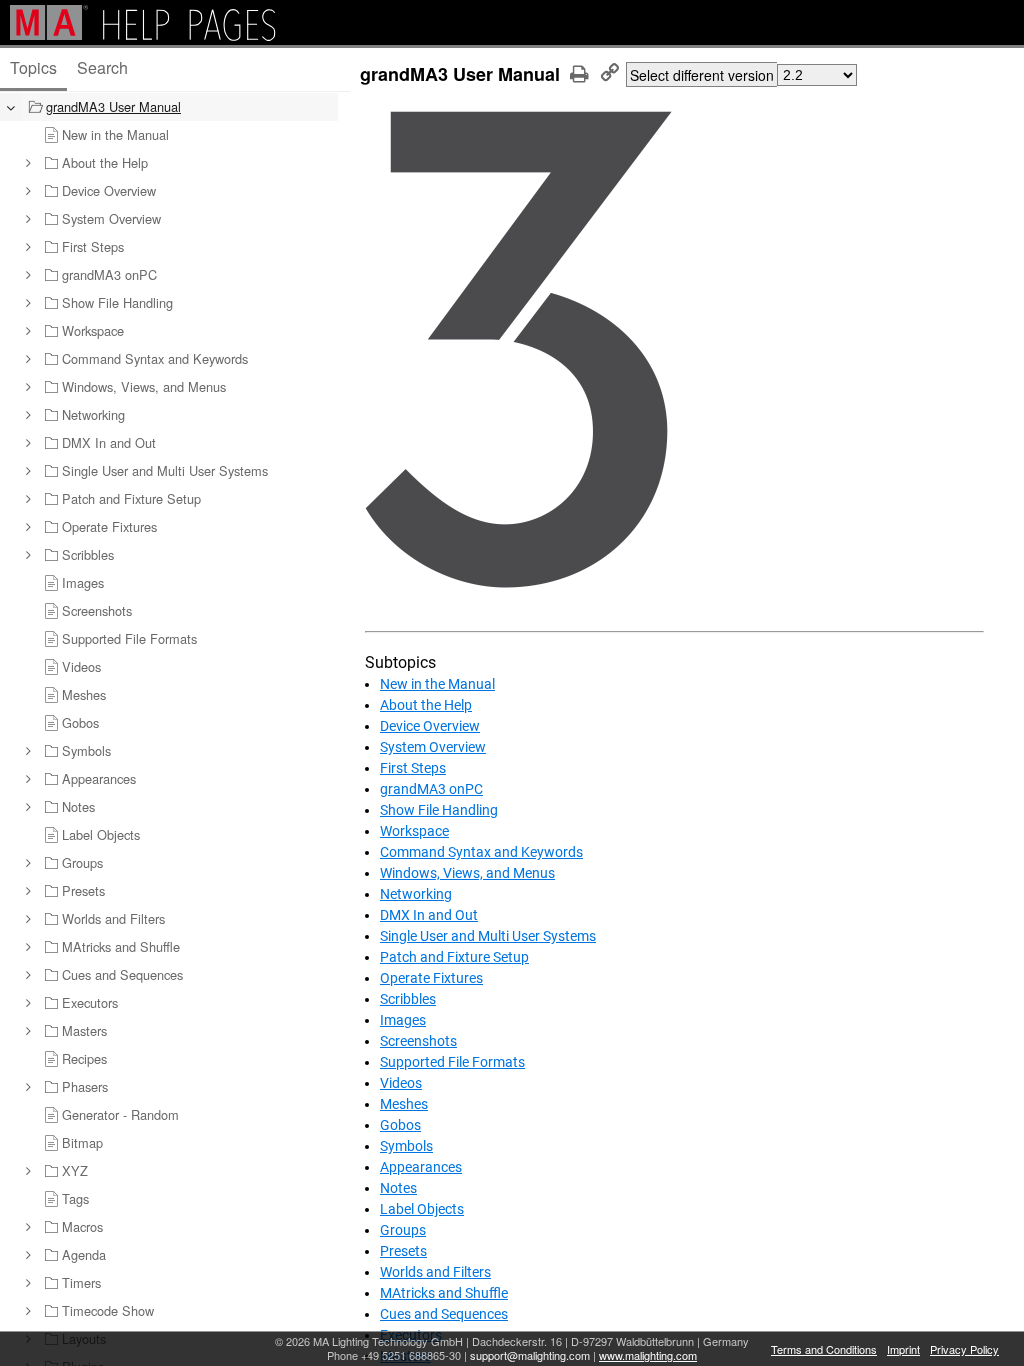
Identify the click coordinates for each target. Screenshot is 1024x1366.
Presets (403, 1251)
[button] (27, 163)
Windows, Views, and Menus (467, 873)
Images (403, 1020)
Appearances (421, 1167)
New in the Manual (437, 684)
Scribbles (408, 999)
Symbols (406, 1146)
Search (102, 67)
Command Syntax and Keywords (481, 852)
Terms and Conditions (824, 1349)
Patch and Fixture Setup (454, 957)
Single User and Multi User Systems (488, 936)
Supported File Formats (452, 1062)
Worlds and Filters (435, 1272)
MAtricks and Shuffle (444, 1293)
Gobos (400, 1125)
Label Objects (422, 1209)
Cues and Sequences (444, 1314)
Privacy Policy (964, 1349)
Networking (416, 894)
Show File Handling (439, 810)
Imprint (903, 1349)
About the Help (426, 705)
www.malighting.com (648, 1355)
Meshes (404, 1104)
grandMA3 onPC (431, 789)
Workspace (414, 831)
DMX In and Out (429, 915)
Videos (401, 1083)
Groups (403, 1230)
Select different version (702, 75)
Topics (33, 67)
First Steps (413, 768)
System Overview (433, 747)
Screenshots (418, 1041)
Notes (398, 1188)
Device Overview (430, 726)
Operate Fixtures (431, 978)
